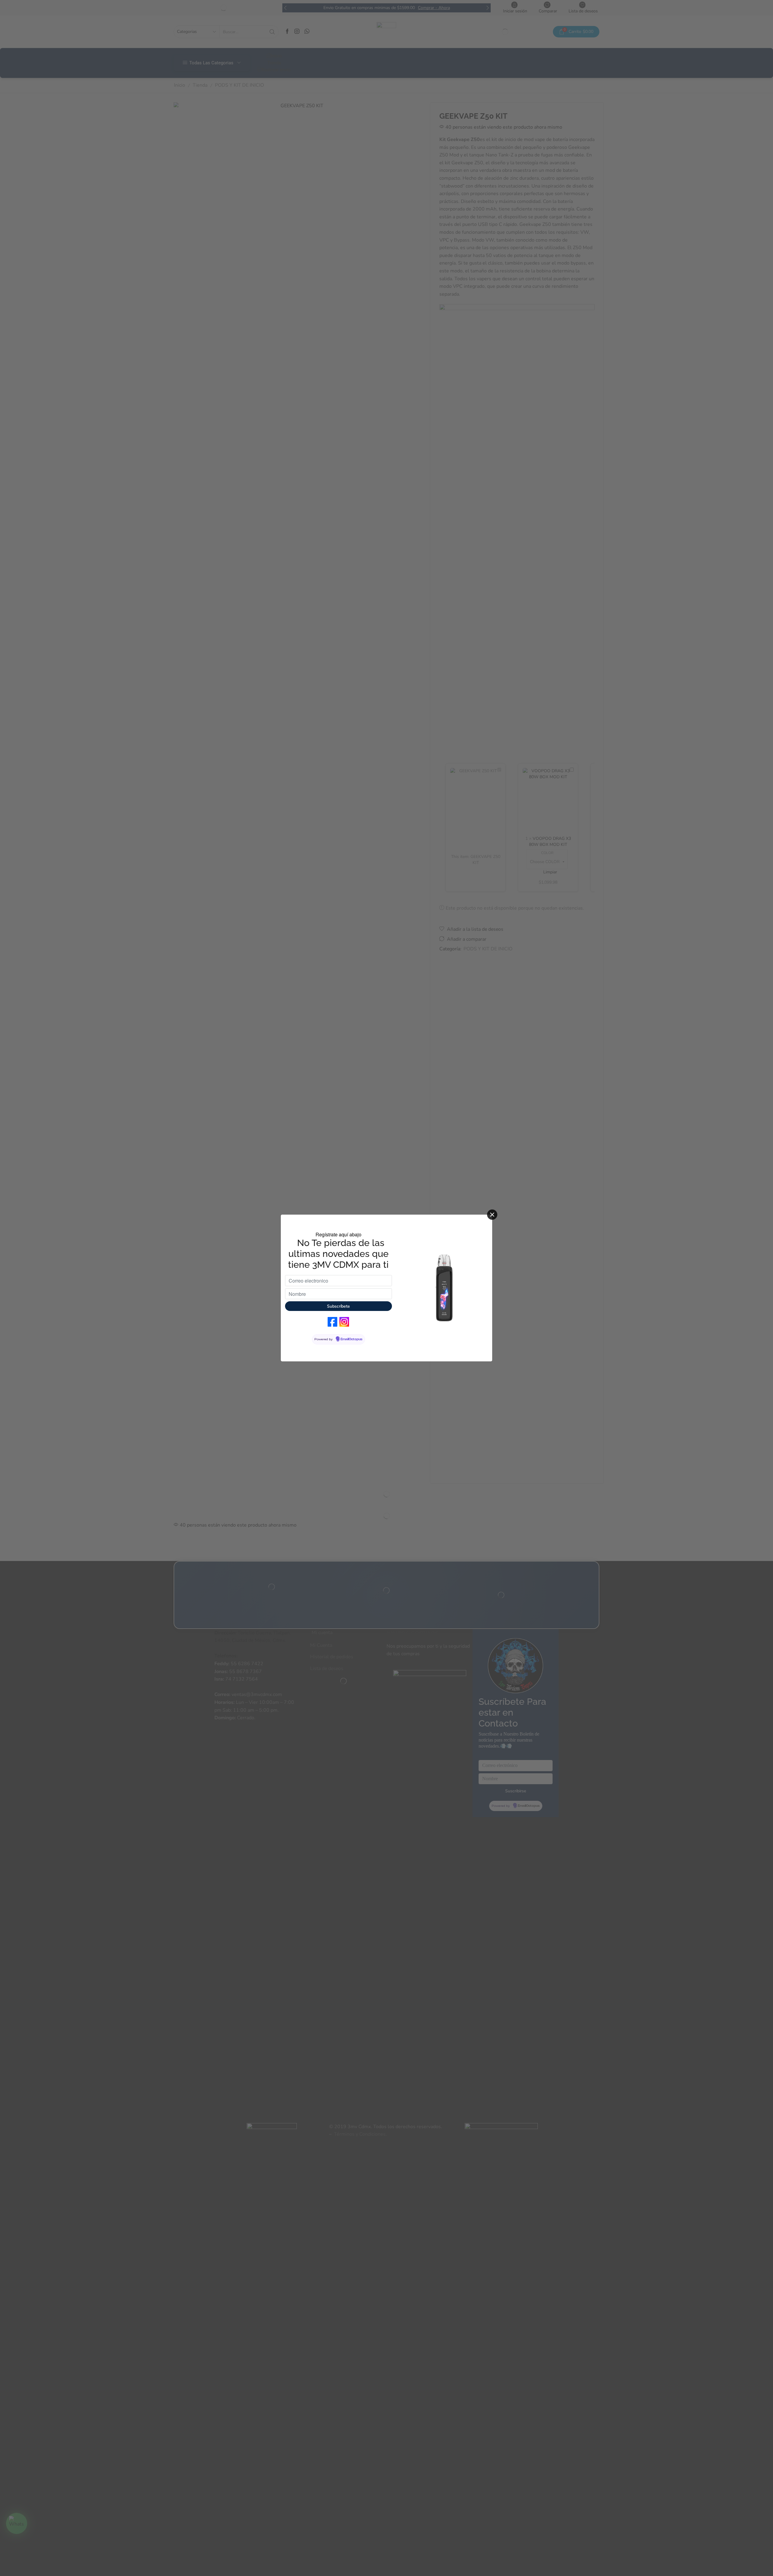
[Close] (492, 1215)
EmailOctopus (351, 1339)
